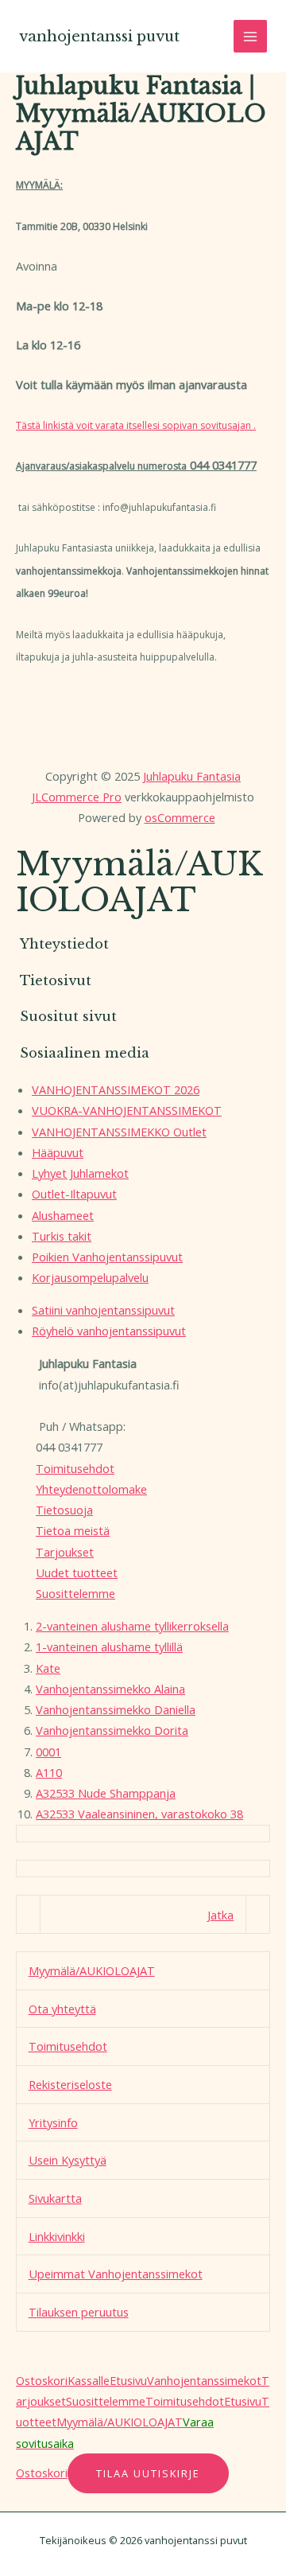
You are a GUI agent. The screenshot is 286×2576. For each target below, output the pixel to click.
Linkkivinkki (57, 2236)
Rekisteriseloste (70, 2084)
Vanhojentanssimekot (204, 2380)
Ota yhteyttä (62, 2009)
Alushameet (63, 1215)
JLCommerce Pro (77, 797)
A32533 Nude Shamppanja (106, 1793)
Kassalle (89, 2380)
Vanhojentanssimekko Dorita (112, 1730)
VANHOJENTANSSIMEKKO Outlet (119, 1132)
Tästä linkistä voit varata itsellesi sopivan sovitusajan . (136, 425)
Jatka (220, 1915)
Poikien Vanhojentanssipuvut (107, 1257)
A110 (49, 1772)
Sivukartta (55, 2198)
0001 (48, 1752)
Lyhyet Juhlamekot (80, 1173)
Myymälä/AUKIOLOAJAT (92, 1970)
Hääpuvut (58, 1152)
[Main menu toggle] (250, 37)
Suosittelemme (75, 1593)
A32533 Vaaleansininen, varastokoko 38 (139, 1814)
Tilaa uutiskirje (148, 2473)
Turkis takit (62, 1236)
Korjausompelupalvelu (90, 1277)
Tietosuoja (64, 1510)
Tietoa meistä (73, 1530)
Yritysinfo (53, 2122)
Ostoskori (42, 2380)
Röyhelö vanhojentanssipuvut (109, 1331)
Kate (48, 1668)
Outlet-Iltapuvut (74, 1194)
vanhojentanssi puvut (99, 36)
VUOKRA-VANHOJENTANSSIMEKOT (127, 1110)
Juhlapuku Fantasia (192, 776)
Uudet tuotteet (77, 1572)
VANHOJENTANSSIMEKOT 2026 (116, 1089)
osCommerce (180, 817)
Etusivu (128, 2380)
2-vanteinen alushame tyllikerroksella (132, 1626)
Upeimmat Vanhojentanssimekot (116, 2274)
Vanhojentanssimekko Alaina (110, 1689)
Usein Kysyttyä (68, 2160)
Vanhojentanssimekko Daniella (116, 1709)
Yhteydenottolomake (91, 1489)
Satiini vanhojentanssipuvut (103, 1310)
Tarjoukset (65, 1552)
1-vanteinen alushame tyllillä (109, 1647)
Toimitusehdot (75, 1468)
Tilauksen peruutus (79, 2312)
